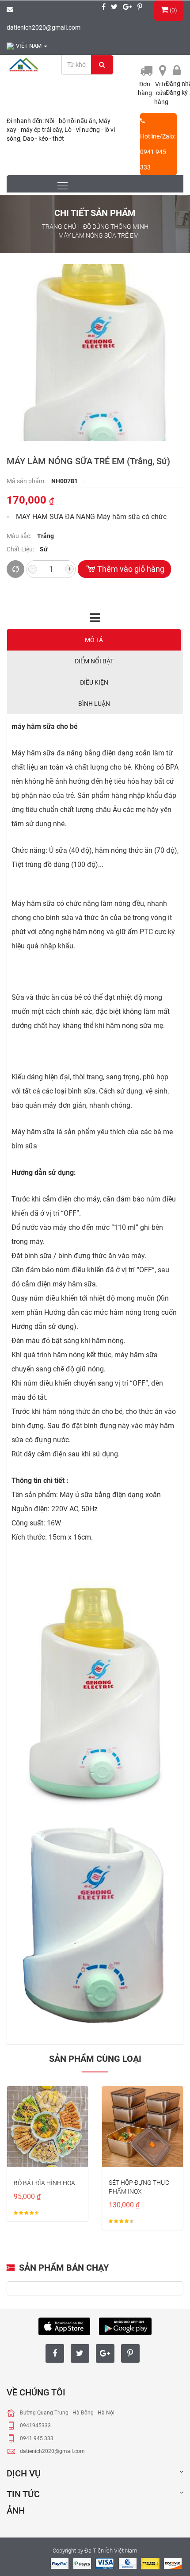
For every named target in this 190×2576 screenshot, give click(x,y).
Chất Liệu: (21, 549)
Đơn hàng (145, 89)
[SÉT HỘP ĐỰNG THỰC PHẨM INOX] (142, 2127)
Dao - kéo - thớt (44, 139)
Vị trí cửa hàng (161, 93)
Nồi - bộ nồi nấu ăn (70, 121)
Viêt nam (29, 46)
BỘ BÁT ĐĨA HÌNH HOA (44, 2183)
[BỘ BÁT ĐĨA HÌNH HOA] (47, 2127)
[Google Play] (125, 2325)
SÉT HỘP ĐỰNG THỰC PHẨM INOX (139, 2187)
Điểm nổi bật (94, 661)
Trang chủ (59, 227)
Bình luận (94, 704)
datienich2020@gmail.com (44, 27)
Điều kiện (94, 682)
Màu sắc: (20, 536)
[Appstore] (64, 2325)
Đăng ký (177, 92)
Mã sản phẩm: (27, 481)
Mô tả (94, 640)
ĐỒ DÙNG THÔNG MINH (116, 227)
